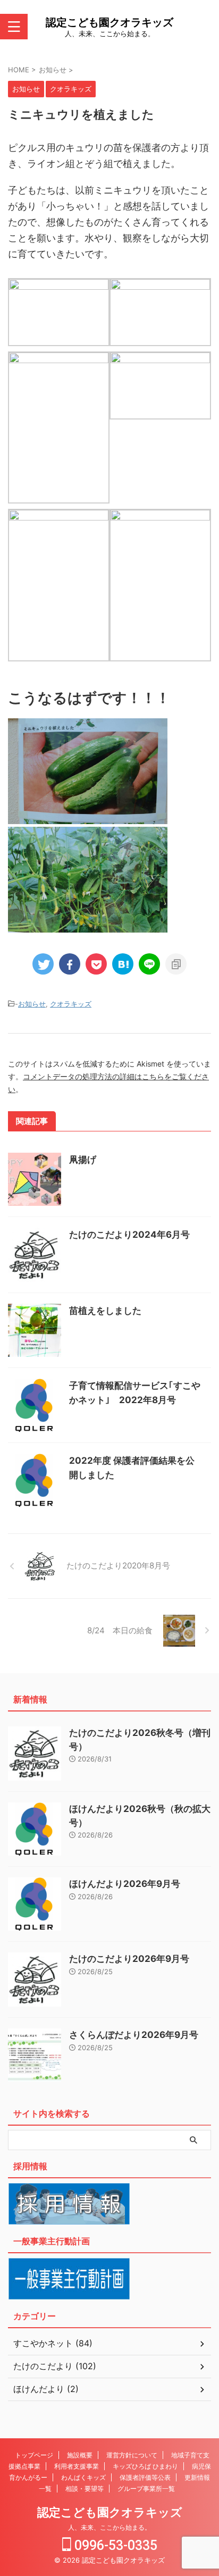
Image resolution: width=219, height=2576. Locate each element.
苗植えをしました (105, 1311)
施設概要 (80, 2455)
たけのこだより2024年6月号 (129, 1235)
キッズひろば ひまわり (145, 2466)
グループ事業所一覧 (146, 2489)
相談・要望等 (85, 2489)
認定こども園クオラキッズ (109, 22)
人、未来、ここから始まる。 (109, 2527)
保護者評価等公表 (145, 2477)
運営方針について (132, 2455)
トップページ (34, 2455)
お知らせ (32, 1004)
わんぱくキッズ (83, 2477)
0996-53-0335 (114, 2545)
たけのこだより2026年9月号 (129, 1959)
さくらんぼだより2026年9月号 (134, 2035)
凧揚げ (83, 1160)
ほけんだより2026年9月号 (125, 1884)
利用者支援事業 (77, 2466)
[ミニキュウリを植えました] (123, 964)
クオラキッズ (71, 1004)
